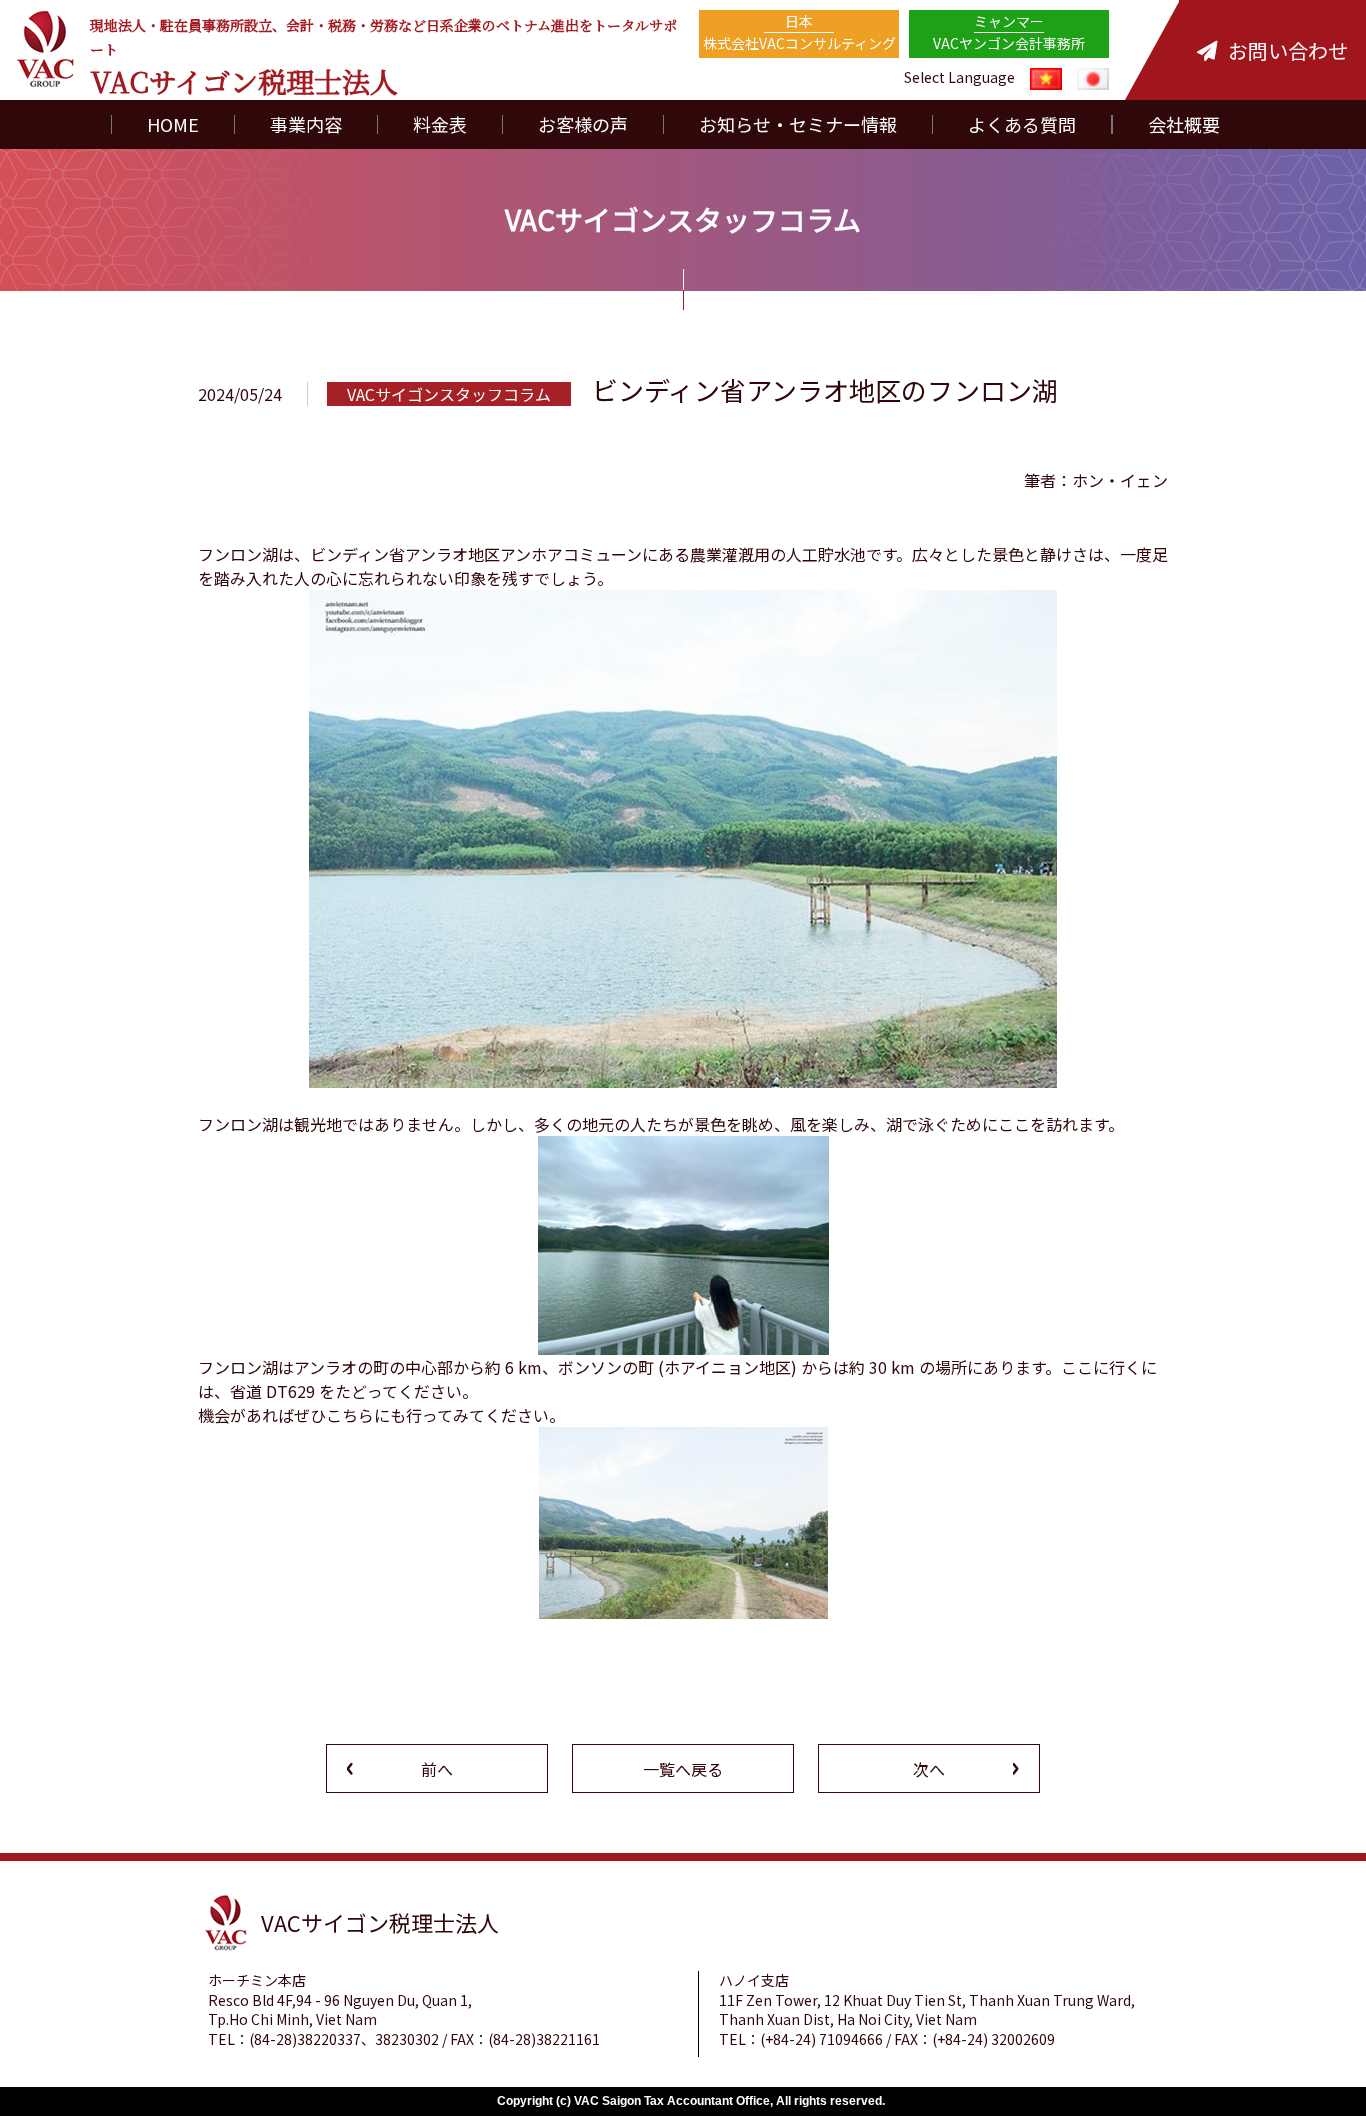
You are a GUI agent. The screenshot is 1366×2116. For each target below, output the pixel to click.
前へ (437, 1769)
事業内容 (306, 124)
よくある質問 (1022, 124)
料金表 (440, 124)
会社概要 (1184, 124)
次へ (929, 1769)
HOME (173, 124)
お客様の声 (583, 124)
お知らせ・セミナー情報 (798, 124)
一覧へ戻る (683, 1769)
